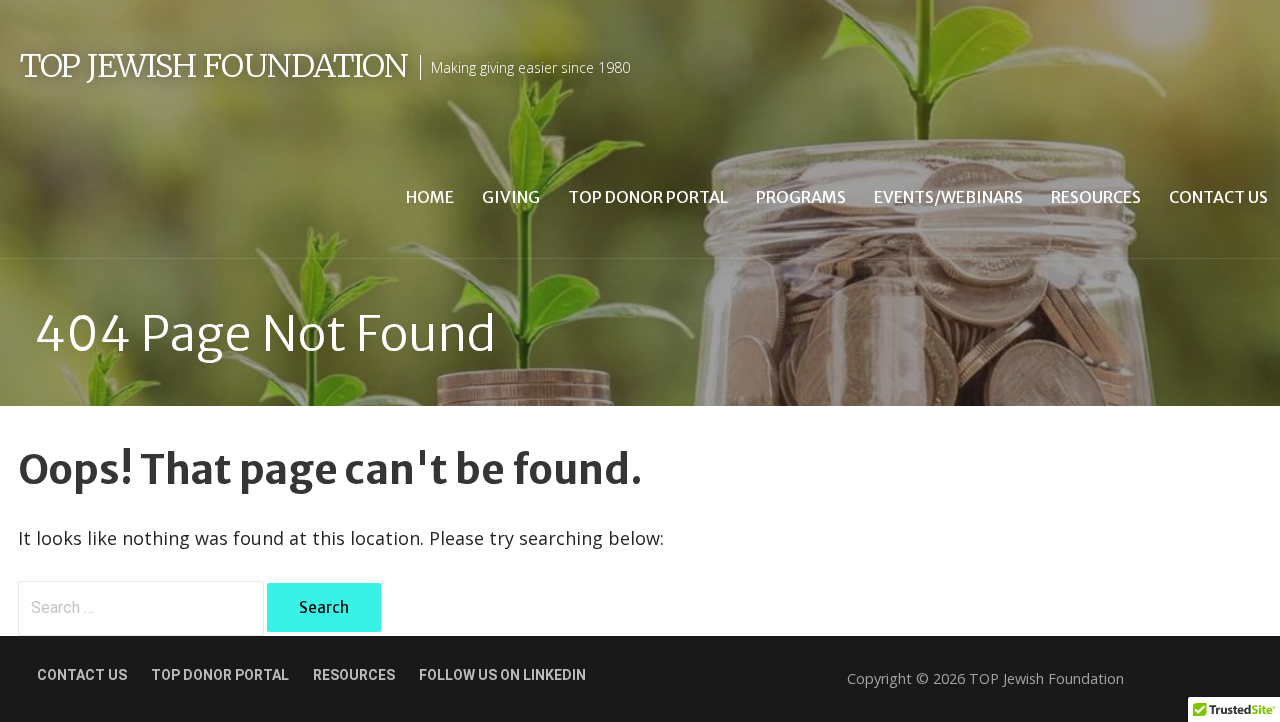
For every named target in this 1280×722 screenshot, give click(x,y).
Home (430, 197)
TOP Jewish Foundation (214, 66)
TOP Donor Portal (648, 197)
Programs (801, 197)
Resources (1096, 197)
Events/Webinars (948, 197)
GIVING (511, 197)
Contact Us (1218, 197)
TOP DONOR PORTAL (220, 675)
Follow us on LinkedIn (502, 675)
